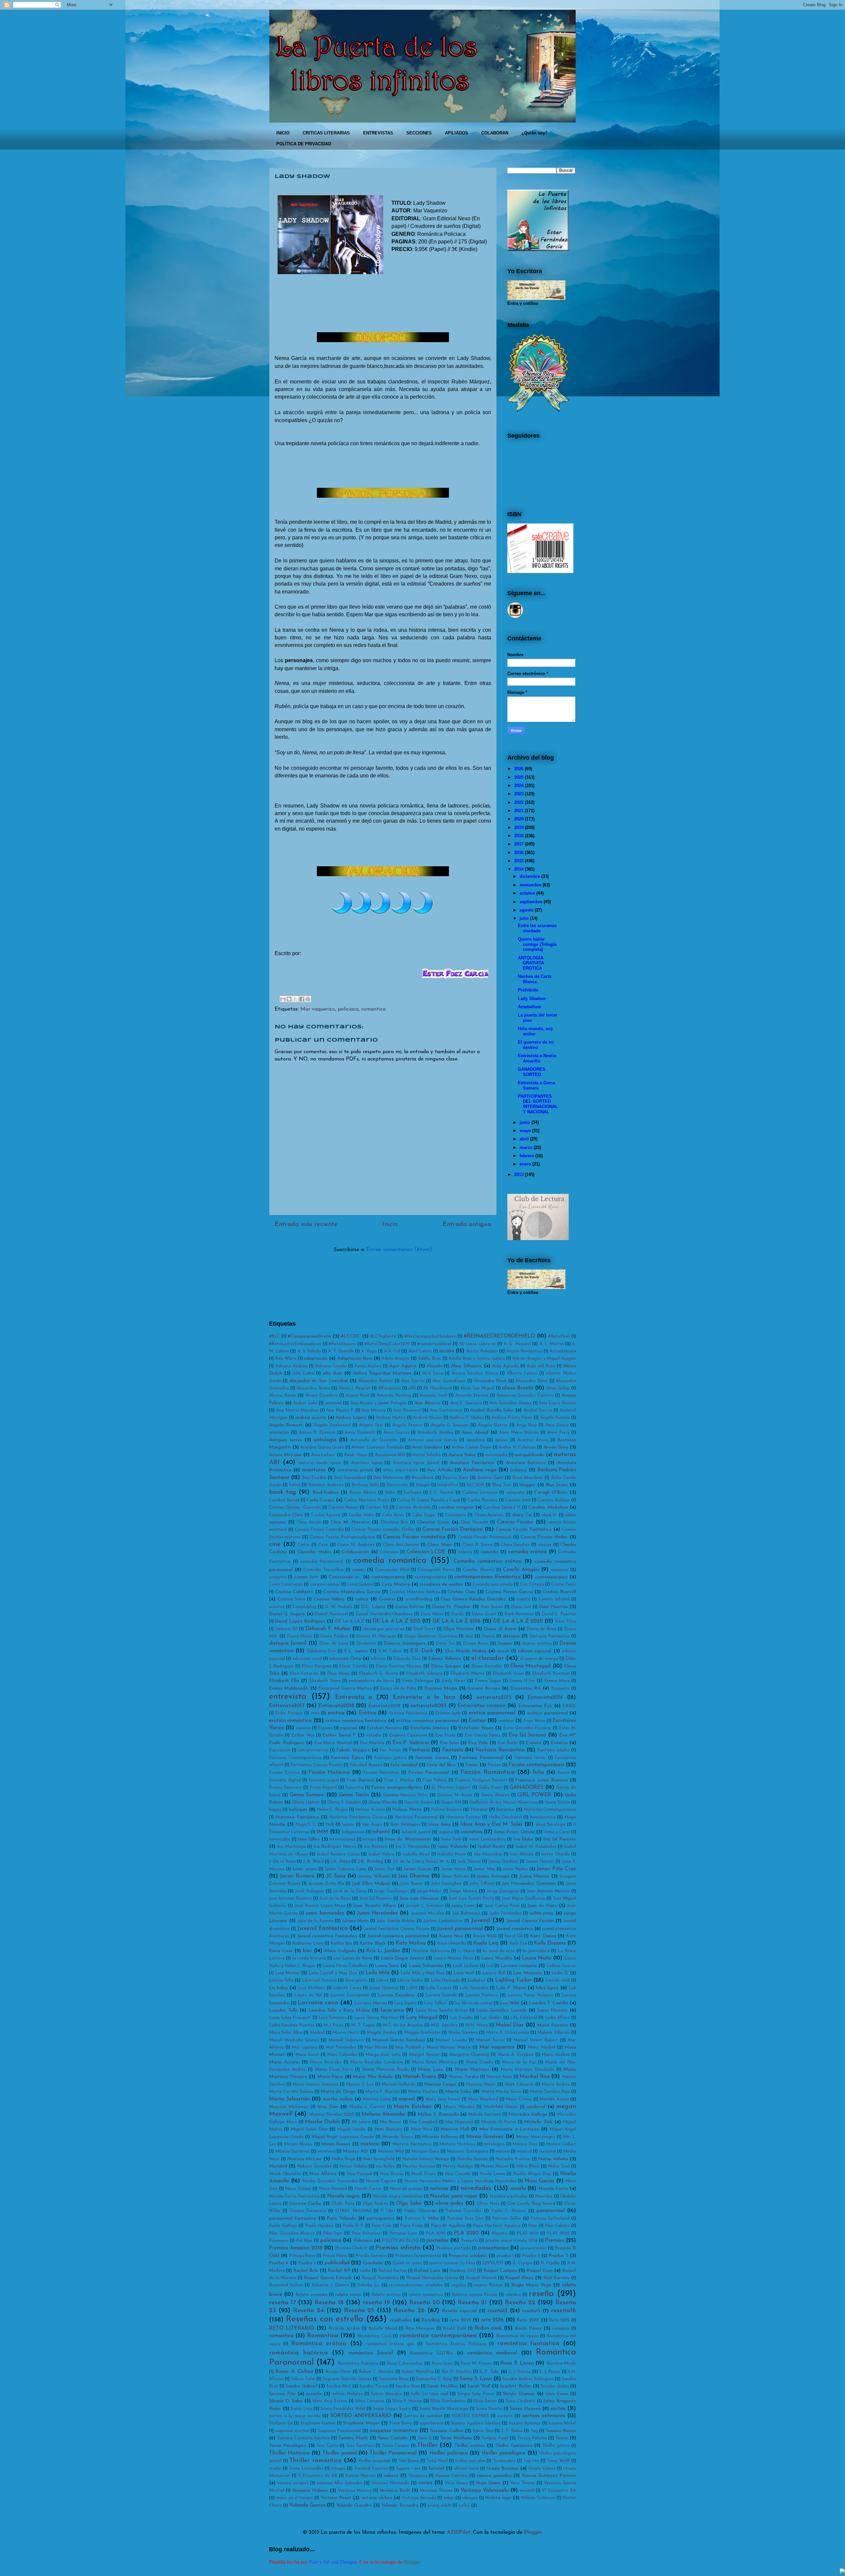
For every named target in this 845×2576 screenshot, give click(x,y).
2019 (519, 827)
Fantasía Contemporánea (295, 1758)
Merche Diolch (322, 2122)
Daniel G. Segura (287, 1614)
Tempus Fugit (495, 2438)
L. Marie (466, 1951)
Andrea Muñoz (391, 1418)
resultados (401, 2320)
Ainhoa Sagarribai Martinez (382, 1373)
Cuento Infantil (554, 1599)
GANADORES (526, 1787)
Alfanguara (389, 1388)
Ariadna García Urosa (322, 1447)
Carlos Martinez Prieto (367, 1500)
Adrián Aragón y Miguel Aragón (544, 1359)
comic (358, 1570)
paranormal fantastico (293, 2218)
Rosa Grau (442, 2363)
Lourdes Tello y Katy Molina (339, 2010)
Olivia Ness (488, 2204)
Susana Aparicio (525, 2423)
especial (348, 1728)
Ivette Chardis (556, 1854)
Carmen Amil (518, 1500)
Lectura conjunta (519, 1966)
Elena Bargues (316, 1666)
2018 (519, 836)
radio (365, 2271)
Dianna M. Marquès (376, 1636)
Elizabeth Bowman (551, 1674)
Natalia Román (473, 2159)
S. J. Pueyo (550, 2372)
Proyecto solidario (468, 2256)
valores (391, 2476)
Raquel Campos (500, 2271)
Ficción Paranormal (429, 1773)
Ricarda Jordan (344, 2328)
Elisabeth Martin (467, 1674)
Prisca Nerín (335, 2256)
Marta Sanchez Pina (550, 2092)
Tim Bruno (409, 2461)
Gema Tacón (354, 1795)
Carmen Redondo (413, 1507)
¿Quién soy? (535, 133)
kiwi (307, 1951)
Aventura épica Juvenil (416, 1463)
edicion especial (535, 1651)
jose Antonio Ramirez (290, 1898)
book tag (283, 1492)
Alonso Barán (283, 1395)
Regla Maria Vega (531, 2285)
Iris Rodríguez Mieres (335, 1847)
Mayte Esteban (413, 2107)
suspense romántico (394, 2431)
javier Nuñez (515, 1869)
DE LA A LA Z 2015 (397, 1621)
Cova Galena (360, 1584)
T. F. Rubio (512, 2431)
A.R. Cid (392, 1351)
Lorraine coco (318, 2003)
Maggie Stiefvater (422, 2033)
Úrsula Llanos (542, 2469)
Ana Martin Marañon (297, 1410)
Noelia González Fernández (330, 2181)
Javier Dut (385, 1869)
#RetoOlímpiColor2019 (387, 1344)
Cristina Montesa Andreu (415, 1592)
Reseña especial (459, 2311)
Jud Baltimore (466, 1913)
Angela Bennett (286, 1425)
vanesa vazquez (293, 2483)
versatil (527, 2491)
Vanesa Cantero (451, 2476)
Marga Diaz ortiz (383, 2055)
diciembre (530, 876)
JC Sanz (336, 1876)
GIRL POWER (534, 1795)
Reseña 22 (520, 2303)
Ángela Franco (407, 1425)
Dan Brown (492, 1607)
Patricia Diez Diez (466, 2218)
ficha (538, 1772)
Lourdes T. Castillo (548, 2003)
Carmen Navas (343, 1507)
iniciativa (472, 1832)
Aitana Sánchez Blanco (475, 1373)
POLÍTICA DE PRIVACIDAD (304, 144)
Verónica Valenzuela (485, 2490)
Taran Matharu (456, 2438)
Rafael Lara (427, 2271)
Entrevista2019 (384, 1706)
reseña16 (563, 2311)
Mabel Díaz (510, 2025)
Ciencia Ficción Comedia (319, 1530)
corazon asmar (325, 1584)
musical (524, 2151)
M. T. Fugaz (363, 2025)
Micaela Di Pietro (499, 2122)
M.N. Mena (477, 2025)
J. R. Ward (313, 1861)
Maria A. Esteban (516, 2055)
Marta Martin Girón (501, 2092)
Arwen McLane (285, 1455)
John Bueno (412, 1884)
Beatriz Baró (455, 1478)
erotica (336, 1713)
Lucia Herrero (553, 2010)
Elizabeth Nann (325, 1681)
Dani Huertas (553, 1607)
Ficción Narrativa (381, 1773)
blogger (527, 1485)
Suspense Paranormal (339, 2431)
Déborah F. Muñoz (328, 1629)
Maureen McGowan (289, 2107)
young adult (439, 2505)
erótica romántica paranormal (427, 1721)
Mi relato (361, 2122)
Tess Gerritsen (360, 2446)
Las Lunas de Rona (353, 1958)
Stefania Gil (281, 2423)
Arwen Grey (556, 1447)
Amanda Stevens (472, 1395)
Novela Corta (553, 2189)
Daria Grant (484, 1614)
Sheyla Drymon (519, 2394)
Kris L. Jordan (383, 1951)
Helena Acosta (370, 1810)
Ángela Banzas (555, 1418)
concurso (560, 1570)
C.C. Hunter (442, 1493)
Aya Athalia (440, 1470)
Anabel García (538, 1410)
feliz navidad (404, 1765)
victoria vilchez (377, 2498)
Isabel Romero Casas (338, 1854)
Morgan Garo (425, 2151)
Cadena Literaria (480, 1493)
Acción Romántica (524, 1351)
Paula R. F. (353, 2226)
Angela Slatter (493, 1425)
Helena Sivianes (446, 1810)
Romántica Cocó (375, 2336)
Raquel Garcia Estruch (328, 2278)
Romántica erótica (319, 2344)
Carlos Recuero (483, 1500)
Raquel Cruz (539, 2271)
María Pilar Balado (373, 2077)
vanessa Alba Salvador (339, 2483)
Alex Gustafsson (449, 1381)
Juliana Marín (355, 1921)
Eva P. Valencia (411, 1743)
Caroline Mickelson (548, 1507)
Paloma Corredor (464, 2211)
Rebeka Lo (369, 2285)
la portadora (536, 1951)
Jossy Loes (463, 1906)
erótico (506, 1721)
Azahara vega (479, 1470)
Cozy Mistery (396, 1584)
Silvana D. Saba (286, 2401)
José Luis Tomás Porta (471, 1898)
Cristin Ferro (564, 1584)
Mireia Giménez (485, 2137)
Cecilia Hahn (361, 1515)
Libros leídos (410, 1980)
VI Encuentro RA (559, 2491)
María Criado (479, 2062)
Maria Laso (431, 2070)
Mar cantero (305, 2047)
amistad (333, 1403)
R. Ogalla (550, 2263)
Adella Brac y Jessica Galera (477, 1359)
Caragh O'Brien (551, 1493)
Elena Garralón (487, 1666)
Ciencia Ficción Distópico (453, 1529)
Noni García (539, 2181)
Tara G (424, 2438)
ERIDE (569, 1706)
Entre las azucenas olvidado (537, 928)
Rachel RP (339, 2271)
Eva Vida (478, 1743)
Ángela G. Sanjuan (450, 1425)
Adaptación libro (355, 1359)
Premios (555, 2240)
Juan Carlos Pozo (502, 1906)
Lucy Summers (333, 2018)
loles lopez (547, 1988)
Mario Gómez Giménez (315, 2084)
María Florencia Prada (386, 2070)
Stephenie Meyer (361, 2423)
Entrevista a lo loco (424, 1697)
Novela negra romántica (398, 2196)
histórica (505, 1810)
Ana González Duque (510, 1403)
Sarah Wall (479, 2386)
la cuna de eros (499, 1951)
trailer (275, 2469)
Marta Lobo (458, 2092)
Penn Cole (381, 2226)
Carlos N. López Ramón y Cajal (428, 1500)
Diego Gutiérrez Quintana (431, 1636)
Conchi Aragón (521, 1570)
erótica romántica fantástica (356, 1721)
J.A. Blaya (340, 1861)
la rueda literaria (309, 1958)
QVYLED (493, 2263)
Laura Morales (497, 1958)
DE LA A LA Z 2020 (518, 1621)
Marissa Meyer (481, 2084)
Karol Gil (513, 1936)
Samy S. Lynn (476, 2379)
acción (447, 1351)
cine (275, 1544)
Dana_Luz (521, 1607)
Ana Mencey (373, 1410)
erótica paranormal (547, 1713)
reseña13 (497, 2311)
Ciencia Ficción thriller (544, 1537)
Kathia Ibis (341, 1943)
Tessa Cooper (396, 2446)
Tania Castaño (393, 2438)
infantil (381, 1832)
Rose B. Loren (517, 2363)
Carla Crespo (321, 1500)
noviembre (530, 885)
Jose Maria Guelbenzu (524, 1898)
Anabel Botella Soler (492, 1410)
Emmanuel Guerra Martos (345, 1688)
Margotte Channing (469, 2055)
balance (519, 1470)
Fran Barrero (360, 1780)
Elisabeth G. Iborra (378, 1674)
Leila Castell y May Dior (333, 1973)
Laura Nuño (537, 1958)
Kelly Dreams (550, 1943)
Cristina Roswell (559, 1592)
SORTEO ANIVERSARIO (361, 2416)
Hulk (330, 1825)
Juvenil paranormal (460, 1929)
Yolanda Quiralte (354, 2505)
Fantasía (453, 1750)
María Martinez (472, 2070)
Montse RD (355, 2151)
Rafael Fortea (392, 2271)
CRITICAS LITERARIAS (326, 133)
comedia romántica (390, 1561)
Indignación (353, 1832)
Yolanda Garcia (307, 2505)
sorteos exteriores (544, 2416)
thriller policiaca (448, 2453)
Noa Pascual (359, 2174)
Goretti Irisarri (419, 1802)
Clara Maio (440, 1545)
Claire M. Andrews (356, 1545)
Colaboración (355, 1552)
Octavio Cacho (305, 2204)
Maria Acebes (556, 2055)
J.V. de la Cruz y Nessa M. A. (421, 1861)
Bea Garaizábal (350, 1478)
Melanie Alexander (384, 2114)
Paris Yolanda (341, 2218)
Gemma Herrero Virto (405, 1795)
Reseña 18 (329, 2303)
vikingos (470, 2498)
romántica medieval (492, 2353)
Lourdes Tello (283, 2010)
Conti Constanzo (286, 1584)
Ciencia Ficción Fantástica (524, 1530)
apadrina (476, 1440)
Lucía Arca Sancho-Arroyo (442, 2010)
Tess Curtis (327, 2446)
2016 (519, 853)
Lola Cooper (439, 1988)
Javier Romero (297, 1876)
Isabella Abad (416, 1854)
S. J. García (520, 2372)
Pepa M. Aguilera (448, 2226)
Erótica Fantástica (408, 1713)
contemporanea (388, 1577)
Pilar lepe (333, 2233)
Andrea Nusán (427, 1418)
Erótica (367, 1713)
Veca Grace (456, 2483)
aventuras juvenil (355, 1470)
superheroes (432, 2423)
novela (518, 2189)
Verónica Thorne (436, 2491)
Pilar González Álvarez (292, 2233)
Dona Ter (445, 1644)
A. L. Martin (551, 1344)
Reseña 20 (425, 2303)
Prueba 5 (307, 2263)
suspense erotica (292, 2431)
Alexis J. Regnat (355, 1388)
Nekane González (314, 2166)
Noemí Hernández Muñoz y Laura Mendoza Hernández (460, 2181)
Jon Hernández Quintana (529, 1884)
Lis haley (278, 1988)
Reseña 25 (359, 2311)
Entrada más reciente (306, 1224)
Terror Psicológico (288, 2446)
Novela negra (343, 2196)
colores (465, 1552)
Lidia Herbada (445, 1980)
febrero (527, 1156)
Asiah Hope (356, 1455)
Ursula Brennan (502, 2469)
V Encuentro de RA (318, 2476)
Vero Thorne (523, 2483)
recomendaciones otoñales (416, 2285)
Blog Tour (502, 1485)
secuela (314, 2394)
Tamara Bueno (561, 2431)
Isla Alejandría (488, 1854)
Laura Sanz (387, 1966)
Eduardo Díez (407, 1659)
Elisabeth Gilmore (424, 1674)
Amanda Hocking (394, 1395)
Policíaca (363, 2241)
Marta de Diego (338, 2092)
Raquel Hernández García (432, 2278)
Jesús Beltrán (455, 1876)
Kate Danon (543, 1936)
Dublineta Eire (321, 1651)
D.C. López (373, 1607)
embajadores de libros (371, 1681)
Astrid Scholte (427, 1455)
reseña (541, 2294)
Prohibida (528, 990)
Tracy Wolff (558, 2461)
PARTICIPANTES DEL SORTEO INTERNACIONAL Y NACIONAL (538, 1104)
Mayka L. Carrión (367, 2107)
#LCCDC (351, 1336)
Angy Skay (527, 1425)
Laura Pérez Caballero (345, 1966)
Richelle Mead (383, 2328)
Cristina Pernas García (509, 1592)
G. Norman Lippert (451, 1788)
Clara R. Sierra (477, 1545)
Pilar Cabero (557, 2226)
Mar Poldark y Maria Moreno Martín (433, 2047)
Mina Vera (422, 2129)
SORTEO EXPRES (470, 2416)
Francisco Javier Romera (541, 1780)
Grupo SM (451, 1802)
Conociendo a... (345, 1577)
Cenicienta (456, 1515)
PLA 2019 (436, 2233)
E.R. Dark (422, 1651)
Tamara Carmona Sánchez (303, 2438)
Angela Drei (371, 1425)
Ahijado (434, 1366)
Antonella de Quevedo (374, 1440)
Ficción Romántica (488, 1772)
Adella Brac (429, 1359)
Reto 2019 (560, 2320)
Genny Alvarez (495, 1795)
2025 (519, 777)
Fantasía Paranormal (481, 1758)
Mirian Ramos (336, 2144)
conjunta (278, 1577)
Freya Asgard (323, 1788)
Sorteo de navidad (423, 2416)
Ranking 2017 (463, 2271)
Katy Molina (411, 1943)
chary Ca (522, 1515)
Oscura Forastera (308, 2211)
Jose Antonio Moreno (548, 1891)
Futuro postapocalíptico (397, 1788)
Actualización (563, 1351)
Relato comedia (311, 2295)
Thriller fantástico (513, 2446)
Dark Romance (519, 1614)
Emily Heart (454, 1681)
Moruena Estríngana (467, 2151)
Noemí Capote (381, 2181)
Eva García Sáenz (483, 1735)
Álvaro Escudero (321, 1395)
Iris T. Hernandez (412, 1847)
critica (362, 1599)
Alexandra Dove (532, 1381)
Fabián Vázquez (353, 1750)
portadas (437, 2240)
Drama (505, 1644)
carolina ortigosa (456, 1507)
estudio (374, 1735)
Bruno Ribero (363, 1493)
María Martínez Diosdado (528, 2070)
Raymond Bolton (286, 2285)
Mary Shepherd (483, 2099)
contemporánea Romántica (487, 1577)
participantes (380, 2218)
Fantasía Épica (347, 1758)
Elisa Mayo (338, 1674)
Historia (479, 1810)
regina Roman (489, 2285)
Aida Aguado (506, 1366)
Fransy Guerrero (285, 1788)
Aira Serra (433, 1373)
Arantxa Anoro (533, 1440)
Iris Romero (376, 1847)
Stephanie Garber (318, 2423)
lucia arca (392, 2010)
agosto (526, 910)
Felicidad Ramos (366, 1765)
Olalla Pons (343, 2204)
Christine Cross (433, 1522)
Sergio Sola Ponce (476, 2394)
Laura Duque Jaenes (403, 1958)
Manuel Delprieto (346, 2040)
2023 (519, 794)
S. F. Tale (489, 2372)
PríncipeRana (302, 2256)
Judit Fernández (505, 1913)
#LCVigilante (383, 1336)
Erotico (477, 1721)
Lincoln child (558, 1980)
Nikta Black (528, 2166)
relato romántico (426, 2295)
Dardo (458, 1614)
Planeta (500, 2233)
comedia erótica (527, 1552)
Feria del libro (441, 1765)
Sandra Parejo (374, 2386)
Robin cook (488, 2328)
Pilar (533, 2226)
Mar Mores (376, 2047)
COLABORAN (495, 133)
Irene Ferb (451, 1839)
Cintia (304, 1545)
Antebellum (530, 1007)
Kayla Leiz (486, 1943)
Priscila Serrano (371, 2256)
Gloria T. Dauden (344, 1802)
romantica (373, 1009)
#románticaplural (434, 1344)
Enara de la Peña (398, 1688)
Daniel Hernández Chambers (384, 1614)
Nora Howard (333, 2189)
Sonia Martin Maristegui (444, 2409)
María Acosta (284, 2062)
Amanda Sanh (434, 1395)
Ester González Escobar (527, 1728)
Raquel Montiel (481, 2278)
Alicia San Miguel (477, 1388)
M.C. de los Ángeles (403, 2025)
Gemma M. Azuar (455, 1795)
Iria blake (523, 1839)
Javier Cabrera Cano (346, 1869)
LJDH (412, 1988)
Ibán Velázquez (405, 1825)
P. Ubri (388, 2211)
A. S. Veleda (309, 1351)
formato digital (285, 1780)
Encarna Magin (441, 1688)
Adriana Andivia (291, 1366)
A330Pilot (459, 2532)
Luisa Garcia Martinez (376, 2018)
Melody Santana (484, 2114)
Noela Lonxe (492, 2174)
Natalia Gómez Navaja (425, 2159)
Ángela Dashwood (332, 1425)
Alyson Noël (357, 1395)
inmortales (280, 1839)
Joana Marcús (534, 1876)
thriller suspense (375, 2461)
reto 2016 (492, 2320)
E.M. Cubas (390, 1651)
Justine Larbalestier (443, 1921)
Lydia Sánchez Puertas (292, 2025)
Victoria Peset (336, 2498)
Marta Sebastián (289, 2099)
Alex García (413, 1381)
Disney (488, 1636)
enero (525, 1164)
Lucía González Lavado (502, 2010)
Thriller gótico (556, 2446)
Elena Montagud (530, 1666)
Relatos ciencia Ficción (475, 2295)
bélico (295, 1485)
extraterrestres (313, 1750)
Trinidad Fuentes (371, 2469)
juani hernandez (325, 1913)
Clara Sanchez (515, 1545)
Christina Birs (394, 1522)
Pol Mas (304, 2241)
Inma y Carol (557, 1832)
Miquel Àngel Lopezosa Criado (343, 2137)
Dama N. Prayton (451, 1607)
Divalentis (366, 1644)
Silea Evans (557, 2394)
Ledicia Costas (561, 1966)
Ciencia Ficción (515, 1522)
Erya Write (534, 1721)
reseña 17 (282, 2303)
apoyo (501, 1440)
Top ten (531, 2461)
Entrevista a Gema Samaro (537, 1085)
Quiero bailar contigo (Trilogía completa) (537, 944)
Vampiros (418, 2476)
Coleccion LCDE (426, 1552)
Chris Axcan (309, 1522)
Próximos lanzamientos (418, 2256)
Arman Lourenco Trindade (377, 1447)
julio (524, 918)
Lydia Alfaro (558, 2018)
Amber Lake (305, 1403)
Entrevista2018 (336, 1706)
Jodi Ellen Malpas (371, 1884)
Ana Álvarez (427, 1403)
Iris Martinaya (291, 1847)
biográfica (448, 1485)
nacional (548, 2151)
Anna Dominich (360, 1432)
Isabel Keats (491, 1847)
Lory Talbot (436, 2003)
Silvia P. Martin (407, 2401)
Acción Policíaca (482, 1351)
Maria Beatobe (326, 2062)
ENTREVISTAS (378, 133)
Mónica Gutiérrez (293, 2151)
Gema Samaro (307, 1795)
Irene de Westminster (408, 1839)
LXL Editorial (524, 2018)
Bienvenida (397, 1485)
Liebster (476, 1980)
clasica (545, 1545)
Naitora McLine (304, 2159)
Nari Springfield (379, 2159)
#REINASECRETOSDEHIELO (499, 1336)
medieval (536, 2107)
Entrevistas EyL (535, 1706)
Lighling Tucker (513, 1980)
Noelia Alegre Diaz (532, 2174)
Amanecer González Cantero (525, 1395)
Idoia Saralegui (551, 1825)
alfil (412, 1388)
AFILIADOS (456, 133)
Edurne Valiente (445, 1659)
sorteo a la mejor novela (295, 2416)
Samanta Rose (394, 2379)
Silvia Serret (485, 2401)
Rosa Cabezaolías (405, 2363)
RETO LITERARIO (292, 2328)
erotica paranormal (492, 1713)
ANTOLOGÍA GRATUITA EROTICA (531, 963)
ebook (503, 1651)
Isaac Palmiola (453, 1847)
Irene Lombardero (487, 1839)
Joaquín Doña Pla (326, 1884)
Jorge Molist (429, 1891)
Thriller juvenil (339, 2453)
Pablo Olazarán (420, 2211)
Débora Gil (286, 1629)
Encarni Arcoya (484, 1688)
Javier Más (484, 1869)
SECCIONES (419, 133)
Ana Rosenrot (407, 1410)
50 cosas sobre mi (478, 1344)
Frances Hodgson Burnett (481, 1780)
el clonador (488, 1658)
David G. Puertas (559, 1614)
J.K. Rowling (370, 1861)
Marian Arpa (499, 2077)
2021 (519, 811)
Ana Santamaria (446, 1410)
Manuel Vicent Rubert (536, 2040)
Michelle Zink (538, 2122)
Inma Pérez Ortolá (514, 1832)
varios (425, 2483)
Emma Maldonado (288, 1688)
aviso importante (401, 1470)
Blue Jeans (557, 1485)
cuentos (277, 1607)
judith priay (541, 1913)
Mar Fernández (341, 2047)
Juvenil (480, 1921)
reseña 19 (376, 2303)
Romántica (322, 2336)
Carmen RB (377, 1507)
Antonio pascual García (433, 1440)
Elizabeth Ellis (284, 1681)
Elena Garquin (446, 1666)
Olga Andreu (375, 2204)
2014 (519, 869)
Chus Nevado (474, 1522)
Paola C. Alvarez (509, 2211)
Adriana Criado (331, 1366)
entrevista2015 (494, 1698)
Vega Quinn (488, 2483)
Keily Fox (518, 1943)
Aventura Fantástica (472, 1463)
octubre (527, 893)
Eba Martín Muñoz (466, 1651)
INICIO (283, 133)
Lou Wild (509, 2003)
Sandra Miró (339, 2386)
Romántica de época (517, 2336)
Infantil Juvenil (416, 1832)
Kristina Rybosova (431, 1951)
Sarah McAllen (442, 2386)
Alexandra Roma (313, 1388)
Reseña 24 (308, 2311)
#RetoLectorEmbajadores (295, 1344)
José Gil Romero (376, 1898)
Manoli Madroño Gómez (294, 2040)
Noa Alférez (323, 2174)
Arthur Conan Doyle (471, 1447)
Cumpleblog (304, 1607)
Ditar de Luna (334, 1644)
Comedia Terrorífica (323, 1570)
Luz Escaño (461, 2018)
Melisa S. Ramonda (438, 2114)
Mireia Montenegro (536, 2137)
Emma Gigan (488, 1681)
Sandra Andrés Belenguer (528, 2379)
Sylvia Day (483, 2431)
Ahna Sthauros (466, 1366)
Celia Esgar (424, 1515)
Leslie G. (560, 1973)
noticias (439, 2189)
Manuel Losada (451, 2040)
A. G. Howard (517, 1344)
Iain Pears (372, 1825)
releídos (513, 2295)
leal (490, 1966)
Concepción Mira (392, 1570)
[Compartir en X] (295, 999)
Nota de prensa (406, 2189)
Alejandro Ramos (375, 1381)
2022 (519, 802)
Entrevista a (354, 1697)
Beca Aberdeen (528, 1478)
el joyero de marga (539, 1659)
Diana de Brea (541, 1629)
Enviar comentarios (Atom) (399, 1250)
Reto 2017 (528, 2320)
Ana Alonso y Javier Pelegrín (378, 1403)
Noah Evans (424, 2174)
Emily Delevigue (418, 1681)
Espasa (325, 1728)
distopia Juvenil (288, 1643)
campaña (515, 1493)
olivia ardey (450, 2203)
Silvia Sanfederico (448, 2401)
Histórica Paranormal (416, 1817)
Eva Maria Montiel (333, 1743)
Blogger (533, 2532)
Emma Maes (557, 1681)
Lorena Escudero (396, 1995)
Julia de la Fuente (315, 1921)
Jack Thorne (469, 1861)
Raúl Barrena (557, 2278)
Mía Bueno (390, 2122)
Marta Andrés (556, 2084)
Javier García (418, 1869)
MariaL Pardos (464, 2077)
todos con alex (470, 2461)
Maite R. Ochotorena (508, 2033)
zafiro (464, 2505)
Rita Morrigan (420, 2328)
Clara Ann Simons (401, 1545)
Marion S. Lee (360, 2084)
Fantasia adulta (554, 1750)
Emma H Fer (522, 1681)
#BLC (274, 1336)
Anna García (396, 1432)
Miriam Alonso (298, 2144)
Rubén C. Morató (376, 2372)
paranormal (550, 2211)
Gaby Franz (490, 1788)
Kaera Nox (451, 1936)
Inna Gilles (309, 1839)
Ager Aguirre (403, 1366)
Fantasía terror (530, 1758)
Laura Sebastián (426, 1966)
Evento (533, 1743)
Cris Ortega (532, 1584)
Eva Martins (372, 1743)
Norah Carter (368, 2189)
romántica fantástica (528, 2344)
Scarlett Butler (515, 2386)
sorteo (558, 2409)
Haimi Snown (557, 1802)
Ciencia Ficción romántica (414, 1537)
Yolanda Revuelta (400, 2505)
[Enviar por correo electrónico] (283, 999)
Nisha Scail (559, 2166)
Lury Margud (422, 2018)
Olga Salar (409, 2203)
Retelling (430, 2320)
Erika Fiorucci (289, 1713)
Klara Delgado (340, 1951)
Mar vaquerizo (318, 1009)
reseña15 (531, 2311)
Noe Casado (458, 2174)
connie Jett (306, 1577)
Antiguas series (285, 1440)
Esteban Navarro (384, 1728)
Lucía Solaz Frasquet (290, 2018)
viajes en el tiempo (295, 2498)
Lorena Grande (441, 1995)
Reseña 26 (409, 2311)
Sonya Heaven (525, 2409)
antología (325, 1440)
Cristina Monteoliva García (352, 1592)
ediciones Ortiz (345, 1659)
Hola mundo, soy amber (535, 1031)
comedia (489, 1552)
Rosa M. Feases (476, 2363)
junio (525, 1122)
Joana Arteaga (493, 1876)
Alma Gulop (558, 1388)
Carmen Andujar (554, 1500)
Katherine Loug (308, 1943)
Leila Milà (377, 1973)
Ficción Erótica (284, 1773)
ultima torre (466, 2469)
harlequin (298, 1810)
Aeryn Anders (368, 1366)
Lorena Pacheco (482, 1995)
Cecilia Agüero (326, 1515)
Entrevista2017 (287, 1706)
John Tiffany (482, 1884)
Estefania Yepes (476, 1728)
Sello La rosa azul (429, 2394)
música (503, 2151)
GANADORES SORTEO (532, 1072)
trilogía (338, 2469)
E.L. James (356, 1651)
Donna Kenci (475, 1644)
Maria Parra (330, 2077)
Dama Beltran (410, 1607)
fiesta (563, 1773)
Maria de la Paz (519, 2062)
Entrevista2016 (545, 1698)
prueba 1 (505, 2256)
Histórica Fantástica (297, 1817)
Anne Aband (475, 1432)
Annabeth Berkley (435, 1432)
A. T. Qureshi (341, 1351)
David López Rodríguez (300, 1621)
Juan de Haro (542, 1906)
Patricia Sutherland (550, 2218)
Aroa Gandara (427, 1447)
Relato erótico (386, 2295)
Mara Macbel (541, 2047)
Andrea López (351, 1418)
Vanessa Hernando (390, 2483)
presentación (533, 2248)
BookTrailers (325, 1493)
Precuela (470, 2241)
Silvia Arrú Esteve (330, 2401)
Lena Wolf (464, 1973)
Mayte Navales (459, 2107)
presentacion (493, 2248)
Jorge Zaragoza (503, 1891)
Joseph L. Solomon (425, 1906)
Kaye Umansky (452, 1943)
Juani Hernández (377, 1913)
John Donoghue (447, 1884)
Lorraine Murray (371, 2003)
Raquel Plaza (519, 2278)
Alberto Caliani (522, 1373)
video (449, 2498)
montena (326, 2151)
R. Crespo (522, 2263)
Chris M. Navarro (350, 1522)
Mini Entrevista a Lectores (509, 2129)
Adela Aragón (395, 1359)
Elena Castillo (353, 1666)
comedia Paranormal (322, 1562)
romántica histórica (298, 2353)
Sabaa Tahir (303, 2379)
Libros (383, 1980)
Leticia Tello (281, 1980)
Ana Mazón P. (340, 1410)
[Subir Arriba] (842, 2572)
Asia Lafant (323, 1455)
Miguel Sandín (352, 2129)
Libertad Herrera (319, 1980)
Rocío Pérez (528, 2328)
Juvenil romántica (514, 1929)
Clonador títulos (314, 1552)
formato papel (324, 1780)
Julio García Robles (396, 1921)
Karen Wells (485, 1936)
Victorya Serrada (419, 2498)
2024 (519, 786)
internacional (342, 1839)
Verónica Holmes (310, 2491)
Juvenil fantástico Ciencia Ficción (397, 1929)
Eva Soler (450, 1743)
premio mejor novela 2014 (511, 2241)
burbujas (413, 1493)
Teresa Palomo (532, 2438)
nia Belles (385, 2166)
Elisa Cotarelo (304, 1674)
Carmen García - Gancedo (295, 1507)
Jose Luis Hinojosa (419, 1898)
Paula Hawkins (320, 2226)
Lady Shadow (532, 999)
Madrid (317, 2033)
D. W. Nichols (339, 1607)
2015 (519, 861)
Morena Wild (391, 2151)
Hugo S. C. (306, 1825)
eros (315, 1713)
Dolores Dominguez (405, 1644)
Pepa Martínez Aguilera (497, 2226)
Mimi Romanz (388, 2129)
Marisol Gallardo (399, 2084)
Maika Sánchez (463, 2033)
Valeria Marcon (360, 2476)
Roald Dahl (455, 2328)
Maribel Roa (535, 2077)
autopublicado (529, 1455)
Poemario (279, 2241)
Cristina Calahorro (294, 1592)
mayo (525, 1131)
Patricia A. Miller (422, 2218)
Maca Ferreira (552, 2025)
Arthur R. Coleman (517, 1447)
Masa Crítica (519, 2099)
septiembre (531, 902)
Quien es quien (407, 2263)
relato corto (348, 2295)
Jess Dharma (414, 1876)
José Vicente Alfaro (374, 1906)
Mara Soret (307, 2055)
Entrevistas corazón (481, 1706)
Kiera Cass (281, 1951)
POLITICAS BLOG (400, 2241)
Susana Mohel (562, 2423)
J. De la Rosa (282, 1861)
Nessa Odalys (353, 2166)
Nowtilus (544, 2196)
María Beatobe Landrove (377, 2062)
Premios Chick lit (351, 2248)
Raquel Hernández (380, 2278)
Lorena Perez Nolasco (530, 1995)
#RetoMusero (342, 1344)
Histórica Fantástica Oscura (358, 1817)
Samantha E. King (434, 2379)
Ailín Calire (304, 1373)
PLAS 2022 (558, 2233)
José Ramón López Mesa (320, 1906)
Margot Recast (424, 2055)
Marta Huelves (423, 2092)
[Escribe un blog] (289, 999)
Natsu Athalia (553, 2159)
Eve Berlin (508, 1743)
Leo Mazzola (527, 1973)
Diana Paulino (334, 1636)
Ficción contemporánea (536, 1765)
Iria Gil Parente (560, 1839)
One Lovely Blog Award (531, 2204)
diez (469, 1636)
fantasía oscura (432, 1758)
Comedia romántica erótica (488, 1561)
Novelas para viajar (454, 2196)
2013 (519, 1175)
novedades (476, 2188)
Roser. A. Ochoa (294, 2372)
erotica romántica (290, 1721)
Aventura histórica (526, 1463)
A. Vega (369, 1351)
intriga (369, 1839)
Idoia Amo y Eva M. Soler (491, 1824)
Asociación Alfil (390, 1455)
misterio (370, 2144)
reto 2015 (460, 2320)
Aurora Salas (462, 1455)
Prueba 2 (531, 2256)
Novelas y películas (508, 2196)
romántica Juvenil (371, 2353)
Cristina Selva (291, 1599)
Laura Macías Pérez (454, 1958)
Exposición (280, 1750)
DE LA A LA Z (350, 1621)
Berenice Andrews (326, 1485)
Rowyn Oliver (338, 2372)
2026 (519, 769)
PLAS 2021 (528, 2233)
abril (524, 1139)
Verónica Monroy (355, 2491)
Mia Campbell (423, 2122)
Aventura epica (367, 1463)
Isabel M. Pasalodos (536, 1847)
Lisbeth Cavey (347, 1988)
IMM (322, 1832)
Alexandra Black (490, 1381)
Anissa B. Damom (317, 1432)
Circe (323, 1545)
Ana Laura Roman (558, 1403)
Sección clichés (555, 2386)
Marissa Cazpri (440, 2084)
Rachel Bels (306, 2271)
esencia (303, 1728)
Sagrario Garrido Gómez (347, 2379)
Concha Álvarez (478, 1570)
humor (348, 1825)
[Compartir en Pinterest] (308, 999)
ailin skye (333, 1373)
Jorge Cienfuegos (391, 1891)
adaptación (316, 1359)
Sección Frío (282, 2394)
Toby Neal (437, 2461)
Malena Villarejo (554, 2033)
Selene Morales (386, 2394)
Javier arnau (305, 1869)
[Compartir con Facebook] (302, 999)
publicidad (337, 2263)
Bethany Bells (365, 1485)
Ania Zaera (557, 1425)
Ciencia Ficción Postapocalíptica (342, 1537)
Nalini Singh (344, 2159)
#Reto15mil (559, 1336)
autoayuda (496, 1455)
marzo (526, 1147)
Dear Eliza (566, 1621)
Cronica (387, 1599)
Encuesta (560, 1688)
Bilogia (423, 1485)
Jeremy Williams (374, 1876)
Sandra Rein (407, 2386)
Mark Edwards (519, 2084)
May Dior (328, 2107)
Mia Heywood (459, 2122)
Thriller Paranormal (393, 2453)
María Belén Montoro (434, 2062)
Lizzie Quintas (384, 1988)
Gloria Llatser (306, 1802)
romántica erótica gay (390, 2344)
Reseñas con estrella (325, 2319)
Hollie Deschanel (505, 1817)
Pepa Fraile (412, 2226)
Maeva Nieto (346, 2033)
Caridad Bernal (284, 1500)
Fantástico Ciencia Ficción (316, 1765)
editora (378, 1659)
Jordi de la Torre (350, 1891)
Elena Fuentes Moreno (399, 1666)
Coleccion (389, 1552)
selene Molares (348, 2394)
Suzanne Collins (447, 2431)
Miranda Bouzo (397, 2137)
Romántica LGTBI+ (431, 2353)
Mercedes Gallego (528, 2114)
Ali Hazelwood (438, 1388)
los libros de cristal (474, 2003)
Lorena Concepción (350, 1995)
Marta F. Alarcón (383, 2092)
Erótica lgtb (448, 1713)
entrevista (288, 1697)
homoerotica (543, 1817)
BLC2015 (475, 1485)
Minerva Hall (455, 2129)
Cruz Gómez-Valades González (473, 1599)
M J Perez (333, 2025)
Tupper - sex (408, 2469)
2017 (519, 844)
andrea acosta (310, 1418)
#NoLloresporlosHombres (430, 1336)
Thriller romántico (315, 2461)
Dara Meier (432, 1614)
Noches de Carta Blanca (535, 979)
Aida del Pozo (541, 1366)
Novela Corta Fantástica (294, 2196)
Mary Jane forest (443, 2099)
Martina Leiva (377, 2099)
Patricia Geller (507, 2218)
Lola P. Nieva (511, 1988)
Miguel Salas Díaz (309, 2129)
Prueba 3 (558, 2256)
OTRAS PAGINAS (353, 2211)
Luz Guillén (491, 2018)
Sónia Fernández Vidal (343, 2409)
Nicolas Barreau (419, 2166)
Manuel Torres (490, 2040)
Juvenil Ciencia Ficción (530, 1921)
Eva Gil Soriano (527, 1735)
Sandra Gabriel (301, 2386)
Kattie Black (373, 1943)
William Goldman (538, 2498)
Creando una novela (493, 1584)
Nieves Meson (494, 2166)
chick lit (550, 1515)
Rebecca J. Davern (330, 2285)
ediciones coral (307, 1659)
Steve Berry (401, 2423)
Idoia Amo (439, 1825)
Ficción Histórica (329, 1772)
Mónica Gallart (561, 2144)
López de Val (308, 1995)
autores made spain (320, 1463)
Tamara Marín (353, 2438)
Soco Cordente (521, 2401)
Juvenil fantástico (322, 1929)
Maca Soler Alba (286, 2033)
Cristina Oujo (462, 1592)
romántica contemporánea (438, 2336)
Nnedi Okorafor (285, 2174)
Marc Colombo (342, 2055)
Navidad (278, 2166)
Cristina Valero (329, 1599)
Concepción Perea (436, 1570)
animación (279, 1432)
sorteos (505, 2416)
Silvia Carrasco (370, 2401)
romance (561, 2328)
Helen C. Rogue (332, 1810)
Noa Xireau (392, 2174)
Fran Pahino (435, 1780)
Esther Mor (303, 1735)
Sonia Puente (489, 2409)
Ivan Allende (522, 1854)
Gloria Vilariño (383, 1802)
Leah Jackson (466, 1966)
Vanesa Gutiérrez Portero (549, 2476)
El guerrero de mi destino (536, 1045)
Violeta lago (498, 2498)
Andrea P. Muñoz (467, 1418)
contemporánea (430, 1577)
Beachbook (423, 1478)
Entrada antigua (467, 1224)
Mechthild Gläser (501, 2107)
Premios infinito (398, 2248)
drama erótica (537, 1644)
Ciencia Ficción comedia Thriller (383, 1530)
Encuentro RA (525, 1688)
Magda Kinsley (381, 2033)
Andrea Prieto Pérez (512, 1418)
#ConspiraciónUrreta (309, 1336)
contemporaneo (551, 1577)
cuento (524, 1599)
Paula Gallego (283, 2226)
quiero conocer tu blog (452, 2263)
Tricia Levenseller (306, 2469)
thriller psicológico (504, 2453)
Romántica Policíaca (358, 2363)
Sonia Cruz (302, 2409)
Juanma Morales (427, 1913)
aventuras (314, 1470)
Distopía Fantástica (550, 1636)
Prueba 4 (279, 2263)
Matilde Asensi (554, 2099)
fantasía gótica (390, 1758)
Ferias (472, 1765)
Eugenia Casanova (408, 1735)
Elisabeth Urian (508, 1674)
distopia (511, 1636)
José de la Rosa (335, 1898)
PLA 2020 (466, 2233)
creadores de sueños (441, 1584)
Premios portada (453, 2248)
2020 (519, 819)
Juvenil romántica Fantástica (327, 1936)
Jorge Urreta (463, 1891)
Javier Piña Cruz (556, 1869)
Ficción (494, 1765)
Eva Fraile (445, 1735)
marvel (406, 2099)
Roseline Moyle (561, 2363)
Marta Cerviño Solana (291, 2092)
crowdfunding (419, 1599)
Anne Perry (558, 1432)
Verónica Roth (395, 2491)
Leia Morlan (287, 1973)
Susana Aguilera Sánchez (475, 2423)
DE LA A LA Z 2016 (457, 1621)
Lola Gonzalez (474, 1988)
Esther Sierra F (339, 1735)
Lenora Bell (494, 1973)
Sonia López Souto (392, 2409)
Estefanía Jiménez (430, 1728)
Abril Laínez (420, 1351)
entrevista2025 (429, 1706)
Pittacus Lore (403, 2233)
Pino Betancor (366, 2233)
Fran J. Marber (399, 1780)
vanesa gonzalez (494, 2476)
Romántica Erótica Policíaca (456, 2344)
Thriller (427, 2445)
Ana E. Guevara (466, 1403)
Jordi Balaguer (309, 1891)
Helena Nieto (407, 1810)
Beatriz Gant (490, 1478)
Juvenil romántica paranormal (398, 1936)
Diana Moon (299, 1636)
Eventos (559, 1743)
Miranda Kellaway (440, 2137)
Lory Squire (405, 2003)
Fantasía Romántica (500, 1750)
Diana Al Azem (500, 1629)
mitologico (494, 2144)
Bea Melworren (389, 1478)
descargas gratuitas (384, 1629)
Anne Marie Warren (519, 1432)
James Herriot (540, 1861)
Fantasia (419, 1750)
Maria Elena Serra (334, 2070)
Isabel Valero (381, 1854)
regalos (459, 2285)
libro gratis (356, 1980)
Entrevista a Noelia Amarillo (537, 1058)
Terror (562, 2438)
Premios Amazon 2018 (296, 2248)
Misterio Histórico (457, 2144)
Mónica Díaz (525, 2144)
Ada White (286, 1359)
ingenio (446, 1832)
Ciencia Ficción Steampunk (485, 1537)
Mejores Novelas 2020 (332, 2114)
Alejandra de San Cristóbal (319, 1381)
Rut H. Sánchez (456, 2372)
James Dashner (503, 1861)
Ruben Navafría (418, 2372)
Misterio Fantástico (412, 2144)
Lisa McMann (312, 1988)
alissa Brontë (518, 1388)
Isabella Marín (452, 1854)
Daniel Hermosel (331, 1614)
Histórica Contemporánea (550, 1810)
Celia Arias (393, 1515)
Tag (534, 2431)
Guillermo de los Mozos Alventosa (503, 1802)
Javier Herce (454, 1869)
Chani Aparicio (489, 1515)
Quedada (373, 2263)
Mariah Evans (419, 2077)
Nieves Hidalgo (458, 2166)
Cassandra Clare (286, 1515)
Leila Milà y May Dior (422, 1973)
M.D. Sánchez (444, 2025)
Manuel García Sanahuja (399, 2040)
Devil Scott (424, 1629)
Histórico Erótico (463, 1817)
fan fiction (390, 1750)
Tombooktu (504, 2461)
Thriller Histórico (289, 2453)
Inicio (390, 1224)
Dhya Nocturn (458, 1629)
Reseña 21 (472, 2303)
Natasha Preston (513, 2159)
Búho (390, 1493)
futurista (355, 1788)
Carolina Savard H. (502, 1507)
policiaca (348, 1009)
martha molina (338, 2099)
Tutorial (436, 2469)
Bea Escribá (314, 1478)
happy (275, 1810)
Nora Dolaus (298, 2189)
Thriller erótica (470, 2446)
